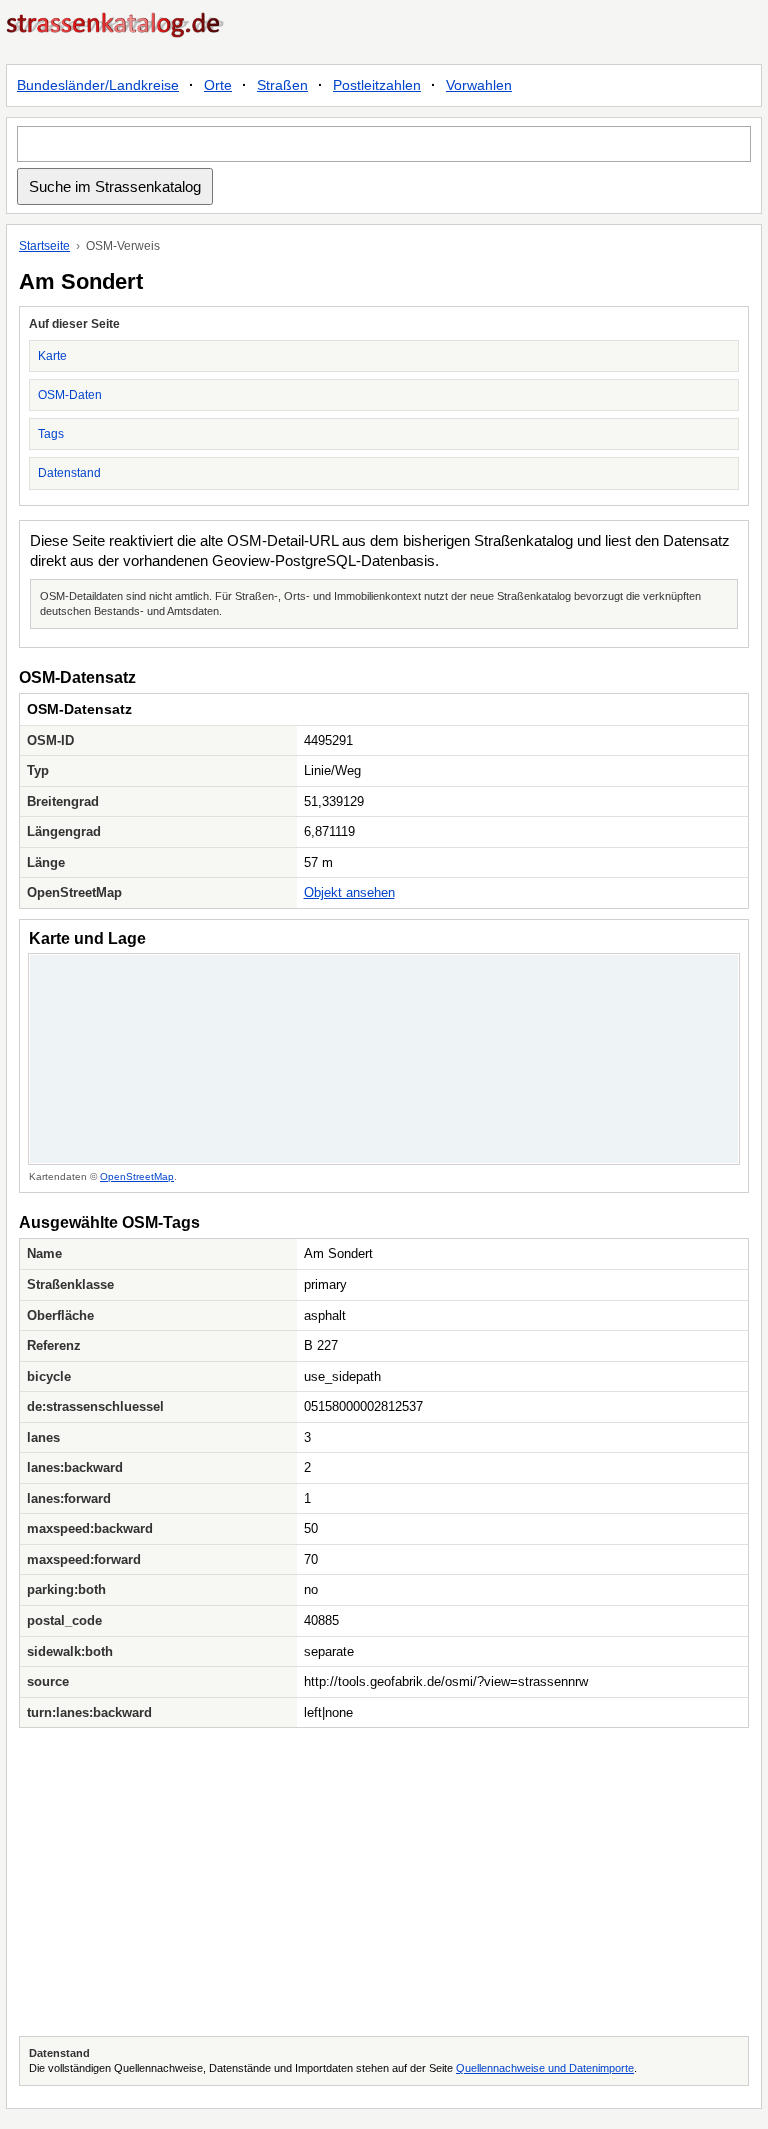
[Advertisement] (384, 1882)
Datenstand (69, 473)
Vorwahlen (479, 85)
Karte (52, 356)
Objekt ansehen (349, 892)
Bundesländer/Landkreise (98, 85)
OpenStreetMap (137, 1176)
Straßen (282, 85)
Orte (218, 85)
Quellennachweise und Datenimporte (545, 2068)
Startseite (44, 246)
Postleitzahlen (377, 85)
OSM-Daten (70, 395)
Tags (51, 434)
